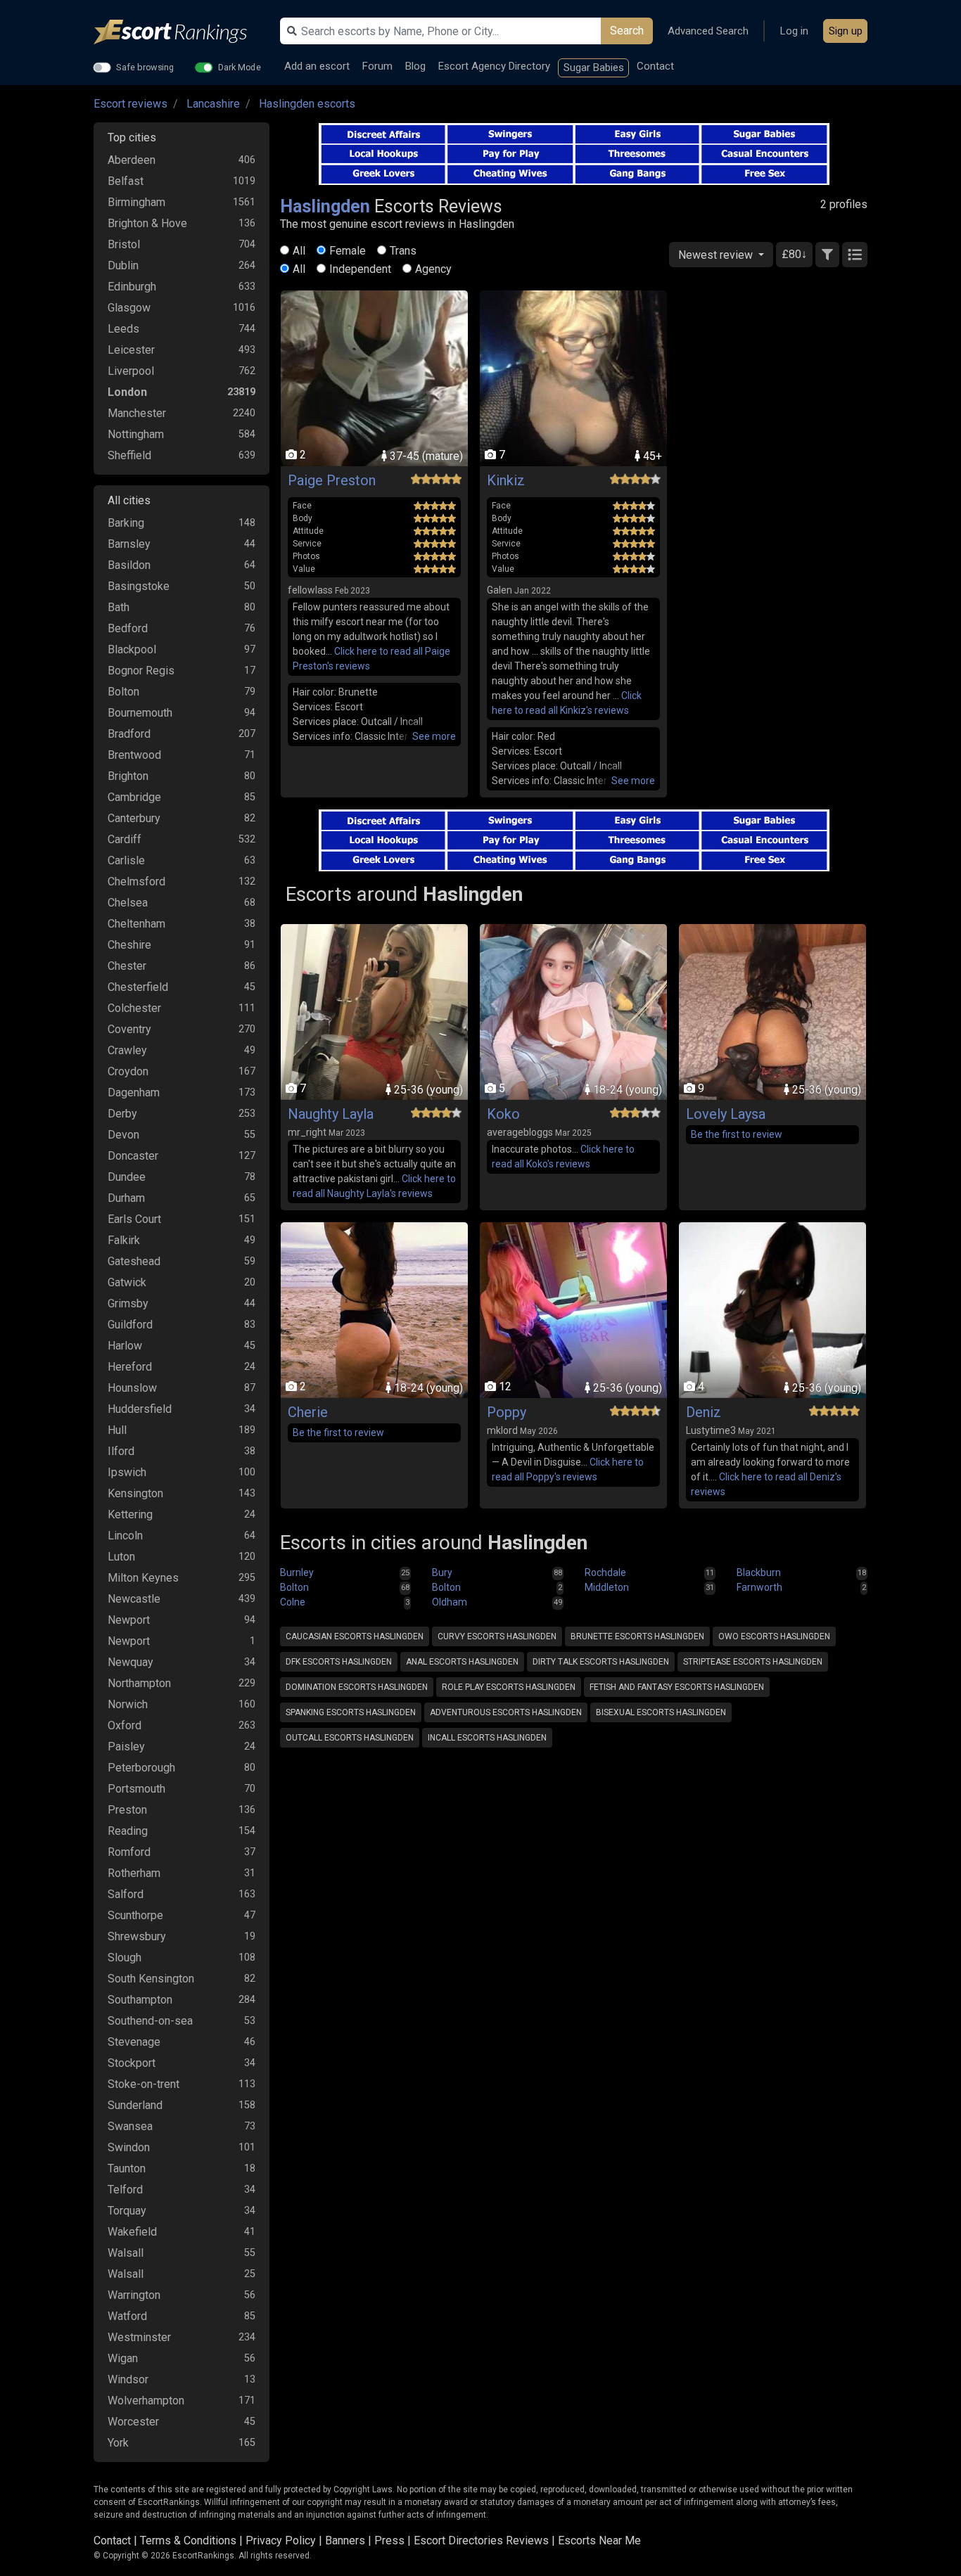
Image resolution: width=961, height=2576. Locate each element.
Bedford (128, 628)
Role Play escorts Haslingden (509, 1687)
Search (627, 31)
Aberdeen (132, 160)
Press (389, 2540)
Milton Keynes (143, 1578)
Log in (794, 31)
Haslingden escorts (307, 104)
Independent (360, 269)
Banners (345, 2540)
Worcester (133, 2422)
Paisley (126, 1747)
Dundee (127, 1177)
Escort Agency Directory (494, 66)
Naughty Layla (331, 1114)
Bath (119, 607)
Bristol (124, 244)
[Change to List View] (855, 255)
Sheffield (129, 455)
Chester (127, 966)
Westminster (139, 2337)
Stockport (132, 2063)
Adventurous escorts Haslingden (506, 1712)
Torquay (127, 2211)
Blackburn (759, 1572)
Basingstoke (139, 586)
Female (348, 251)
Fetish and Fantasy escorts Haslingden (677, 1687)
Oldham (450, 1602)
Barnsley (129, 544)
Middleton (607, 1587)
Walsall (126, 2253)
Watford (127, 2316)
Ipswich (127, 1472)
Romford (129, 1852)
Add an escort (317, 66)
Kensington (135, 1493)
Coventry (129, 1029)
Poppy (507, 1412)
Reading (128, 1831)
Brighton (128, 776)
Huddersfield (140, 1409)
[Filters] (827, 255)
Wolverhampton (146, 2401)
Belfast (126, 181)
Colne (293, 1602)
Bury (442, 1572)
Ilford (121, 1451)
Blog (415, 66)
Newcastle (134, 1599)
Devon (123, 1135)
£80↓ (794, 254)
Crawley (127, 1050)
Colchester (134, 1008)
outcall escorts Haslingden (350, 1738)
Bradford (129, 734)
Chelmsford (136, 882)
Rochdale (605, 1572)
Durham (126, 1198)
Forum (377, 66)
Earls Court (134, 1219)
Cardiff (125, 839)
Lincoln (125, 1536)
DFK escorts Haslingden (339, 1662)
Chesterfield (138, 987)
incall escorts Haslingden (487, 1738)
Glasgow (129, 308)
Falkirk (124, 1240)
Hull (117, 1430)
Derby (122, 1114)
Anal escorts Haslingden (462, 1662)
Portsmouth (136, 1789)
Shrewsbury (137, 1936)
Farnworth (759, 1587)
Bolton (123, 692)
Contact (655, 66)
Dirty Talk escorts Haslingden (601, 1662)
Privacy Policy (281, 2540)
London (127, 392)
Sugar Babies (594, 68)
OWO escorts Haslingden (774, 1636)
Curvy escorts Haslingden (497, 1636)
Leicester (131, 350)
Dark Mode (240, 67)
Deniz (704, 1412)
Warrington (134, 2295)
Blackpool (132, 649)
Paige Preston (332, 480)
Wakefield (132, 2232)
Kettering (130, 1514)
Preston (127, 1810)
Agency (433, 269)
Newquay (131, 1662)
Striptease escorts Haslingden (753, 1662)
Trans (403, 251)
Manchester (137, 413)
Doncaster (133, 1156)
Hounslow (132, 1388)
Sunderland (135, 2105)
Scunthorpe (135, 1915)
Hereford (130, 1367)
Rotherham (134, 1873)
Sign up (846, 31)
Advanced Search (708, 31)
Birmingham (136, 202)
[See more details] (434, 737)
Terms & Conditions (188, 2540)
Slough (125, 1957)
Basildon (129, 565)
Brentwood (134, 755)
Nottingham (136, 434)
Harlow (125, 1346)
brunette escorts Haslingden (637, 1636)
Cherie (308, 1412)
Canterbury (134, 818)
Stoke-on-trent (144, 2084)
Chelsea (128, 903)
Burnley (297, 1572)
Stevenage (134, 2042)
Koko (503, 1114)
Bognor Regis (141, 671)
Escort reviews (131, 104)
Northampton (139, 1683)
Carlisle (126, 860)
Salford (126, 1894)
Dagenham (134, 1092)
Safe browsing (145, 67)
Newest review (717, 255)
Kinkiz (506, 480)
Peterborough (141, 1768)
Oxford (125, 1725)
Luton (121, 1557)
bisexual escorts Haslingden (661, 1712)
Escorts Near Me (599, 2540)
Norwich (128, 1704)
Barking (126, 523)
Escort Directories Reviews (481, 2540)
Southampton (140, 2000)
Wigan (123, 2358)
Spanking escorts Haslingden (351, 1712)
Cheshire (129, 945)
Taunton (127, 2168)
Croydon (128, 1071)
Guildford (130, 1325)
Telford (125, 2190)
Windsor (128, 2379)
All (299, 251)
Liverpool (131, 371)
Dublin (123, 265)
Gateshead (134, 1261)
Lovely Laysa (726, 1114)
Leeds (123, 329)
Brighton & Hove (147, 223)
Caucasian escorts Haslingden (355, 1636)
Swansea (130, 2126)
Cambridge (134, 797)
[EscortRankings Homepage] (182, 32)
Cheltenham (136, 924)
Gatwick (127, 1282)
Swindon (129, 2147)
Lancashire (213, 104)
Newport (129, 1620)
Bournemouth (140, 713)
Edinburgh (132, 287)
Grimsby (128, 1303)
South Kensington (151, 1979)
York (118, 2443)
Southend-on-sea (150, 2021)
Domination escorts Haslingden (357, 1687)
